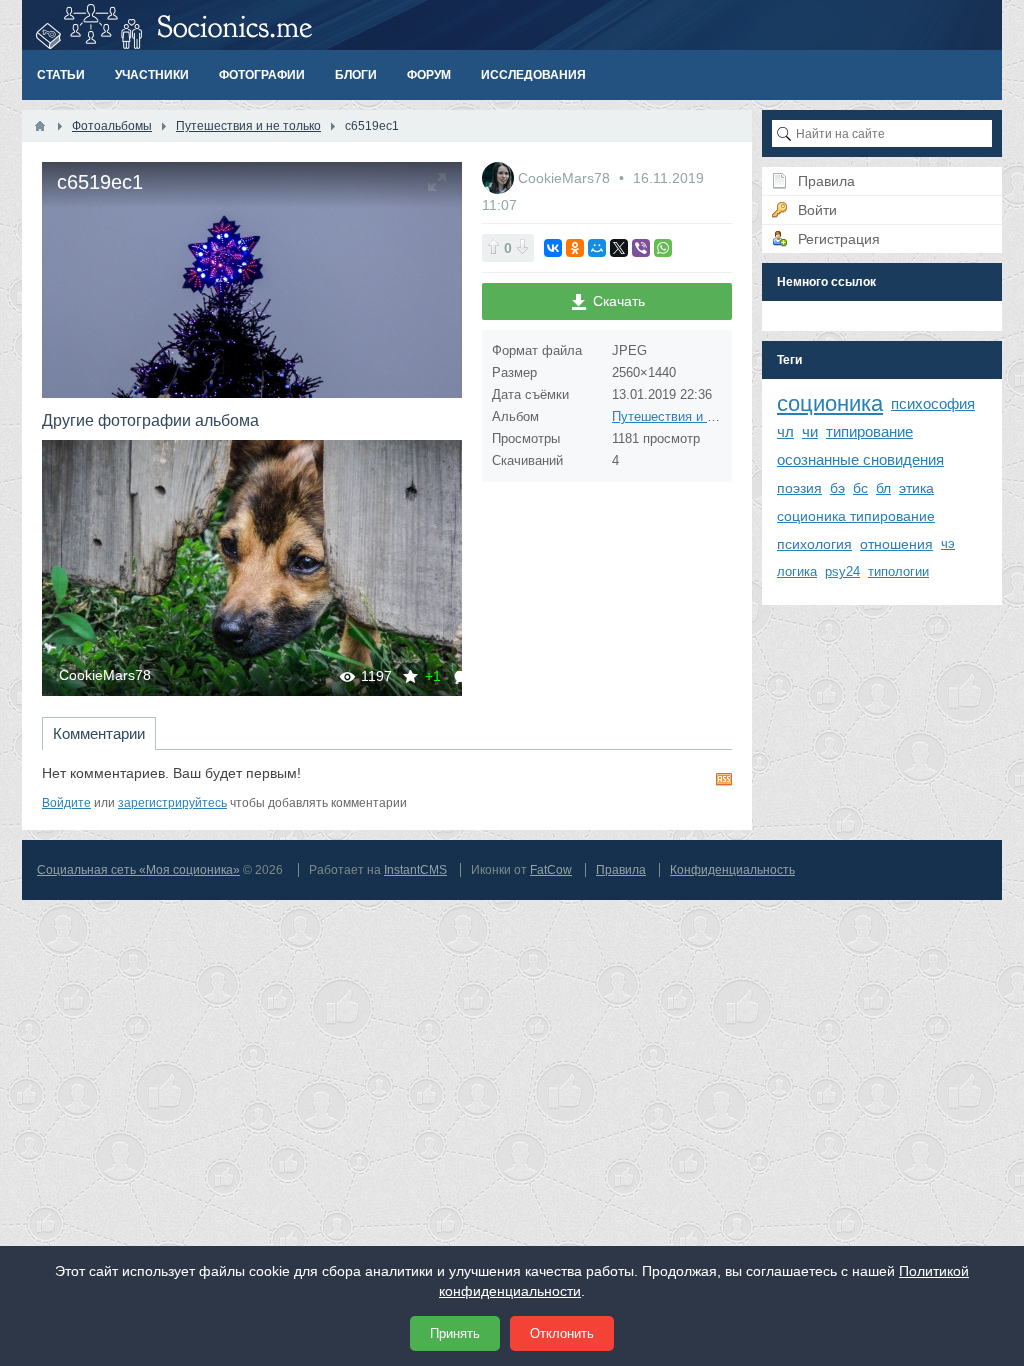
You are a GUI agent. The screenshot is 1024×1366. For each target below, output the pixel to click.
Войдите (66, 803)
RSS (724, 779)
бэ (837, 488)
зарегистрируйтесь (172, 803)
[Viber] (641, 248)
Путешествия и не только (689, 416)
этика (916, 488)
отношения (896, 544)
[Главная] (40, 126)
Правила (621, 870)
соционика (830, 403)
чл (785, 431)
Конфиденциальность (732, 870)
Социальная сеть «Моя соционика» (138, 870)
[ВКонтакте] (553, 248)
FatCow (551, 870)
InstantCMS (415, 870)
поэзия (799, 488)
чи (810, 431)
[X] (619, 248)
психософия (933, 403)
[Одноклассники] (575, 248)
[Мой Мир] (597, 248)
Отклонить (562, 1333)
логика (797, 571)
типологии (898, 571)
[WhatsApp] (663, 248)
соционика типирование (856, 516)
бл (883, 488)
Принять (455, 1333)
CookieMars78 (105, 675)
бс (860, 488)
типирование (869, 431)
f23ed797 (269, 567)
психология (814, 544)
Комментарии (99, 733)
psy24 (842, 571)
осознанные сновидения (860, 459)
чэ (948, 543)
